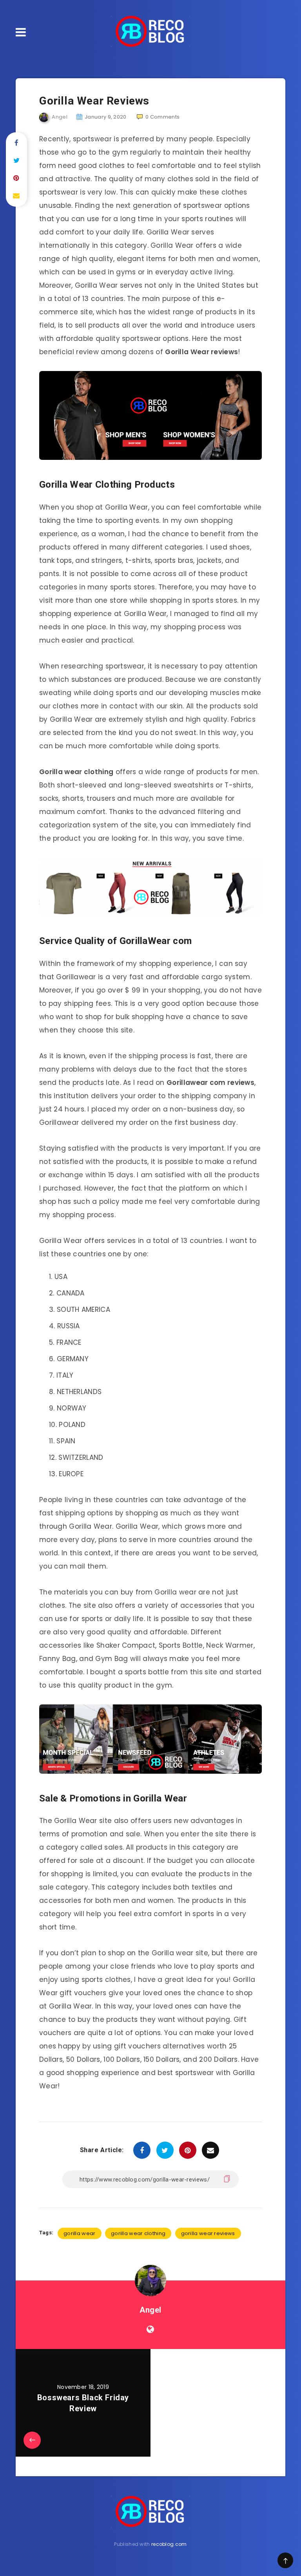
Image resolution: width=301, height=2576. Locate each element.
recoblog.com (169, 2544)
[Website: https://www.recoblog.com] (150, 2329)
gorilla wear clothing (138, 2233)
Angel (150, 2310)
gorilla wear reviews (208, 2233)
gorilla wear (80, 2233)
